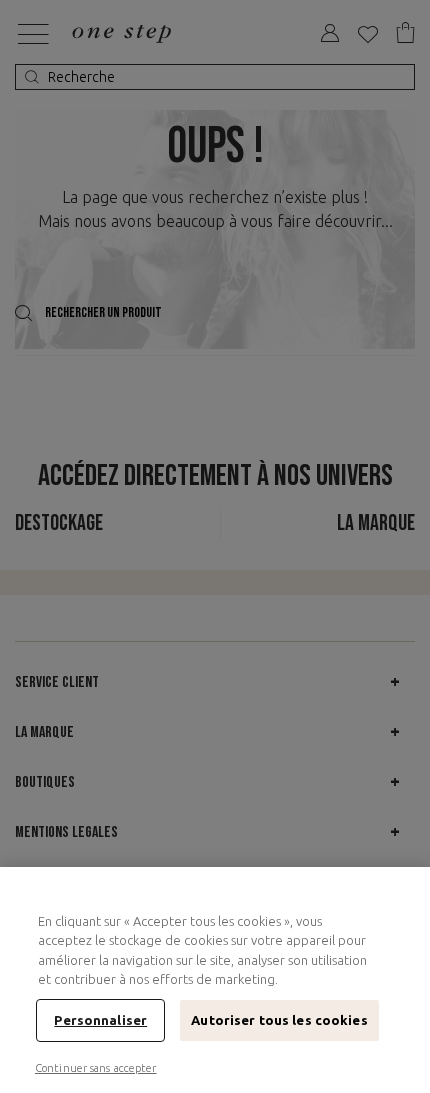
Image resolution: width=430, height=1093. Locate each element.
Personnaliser (100, 1020)
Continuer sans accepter (96, 1068)
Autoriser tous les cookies (279, 1020)
